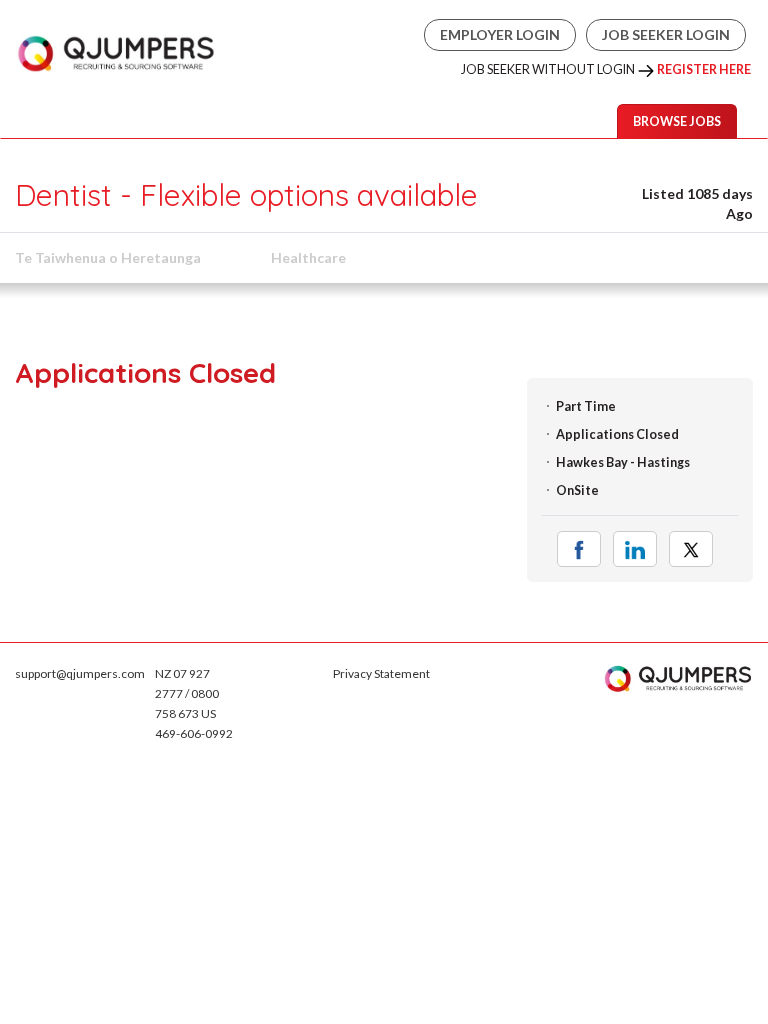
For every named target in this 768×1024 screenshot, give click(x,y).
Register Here (704, 69)
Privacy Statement (381, 673)
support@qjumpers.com (80, 673)
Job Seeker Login (666, 34)
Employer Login (500, 34)
